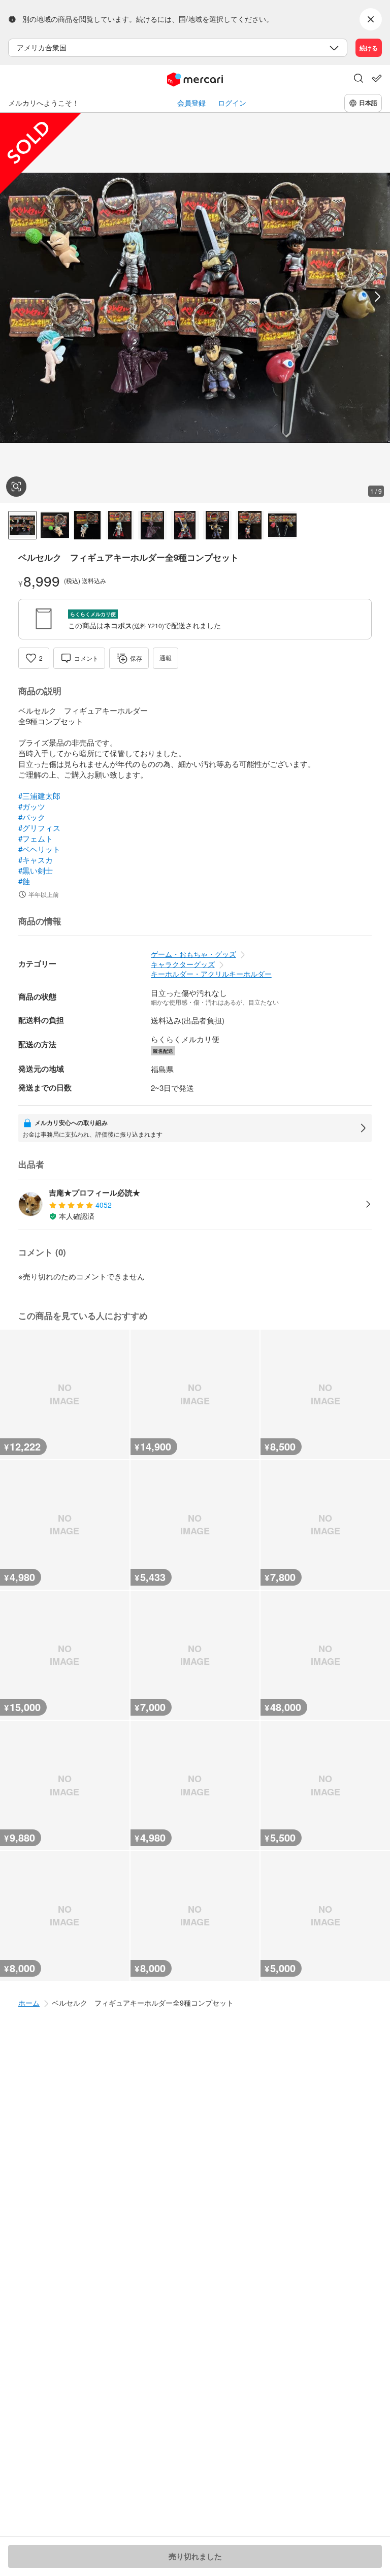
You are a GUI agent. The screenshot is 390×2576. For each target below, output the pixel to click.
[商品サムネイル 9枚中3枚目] (87, 525)
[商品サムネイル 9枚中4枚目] (120, 525)
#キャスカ (36, 860)
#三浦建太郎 (39, 796)
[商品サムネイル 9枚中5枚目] (152, 525)
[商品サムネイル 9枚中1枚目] (22, 525)
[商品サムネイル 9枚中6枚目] (185, 525)
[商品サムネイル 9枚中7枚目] (217, 525)
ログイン (232, 103)
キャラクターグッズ (183, 964)
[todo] (377, 78)
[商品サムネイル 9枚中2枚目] (55, 525)
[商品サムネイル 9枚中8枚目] (250, 525)
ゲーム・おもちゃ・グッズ (193, 954)
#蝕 (24, 881)
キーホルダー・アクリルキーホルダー (211, 974)
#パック (32, 817)
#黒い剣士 (36, 870)
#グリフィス (39, 828)
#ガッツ (32, 806)
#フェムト (36, 838)
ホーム (29, 2003)
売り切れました (195, 2556)
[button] (359, 79)
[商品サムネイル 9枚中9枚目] (282, 525)
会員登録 (191, 103)
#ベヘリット (39, 849)
